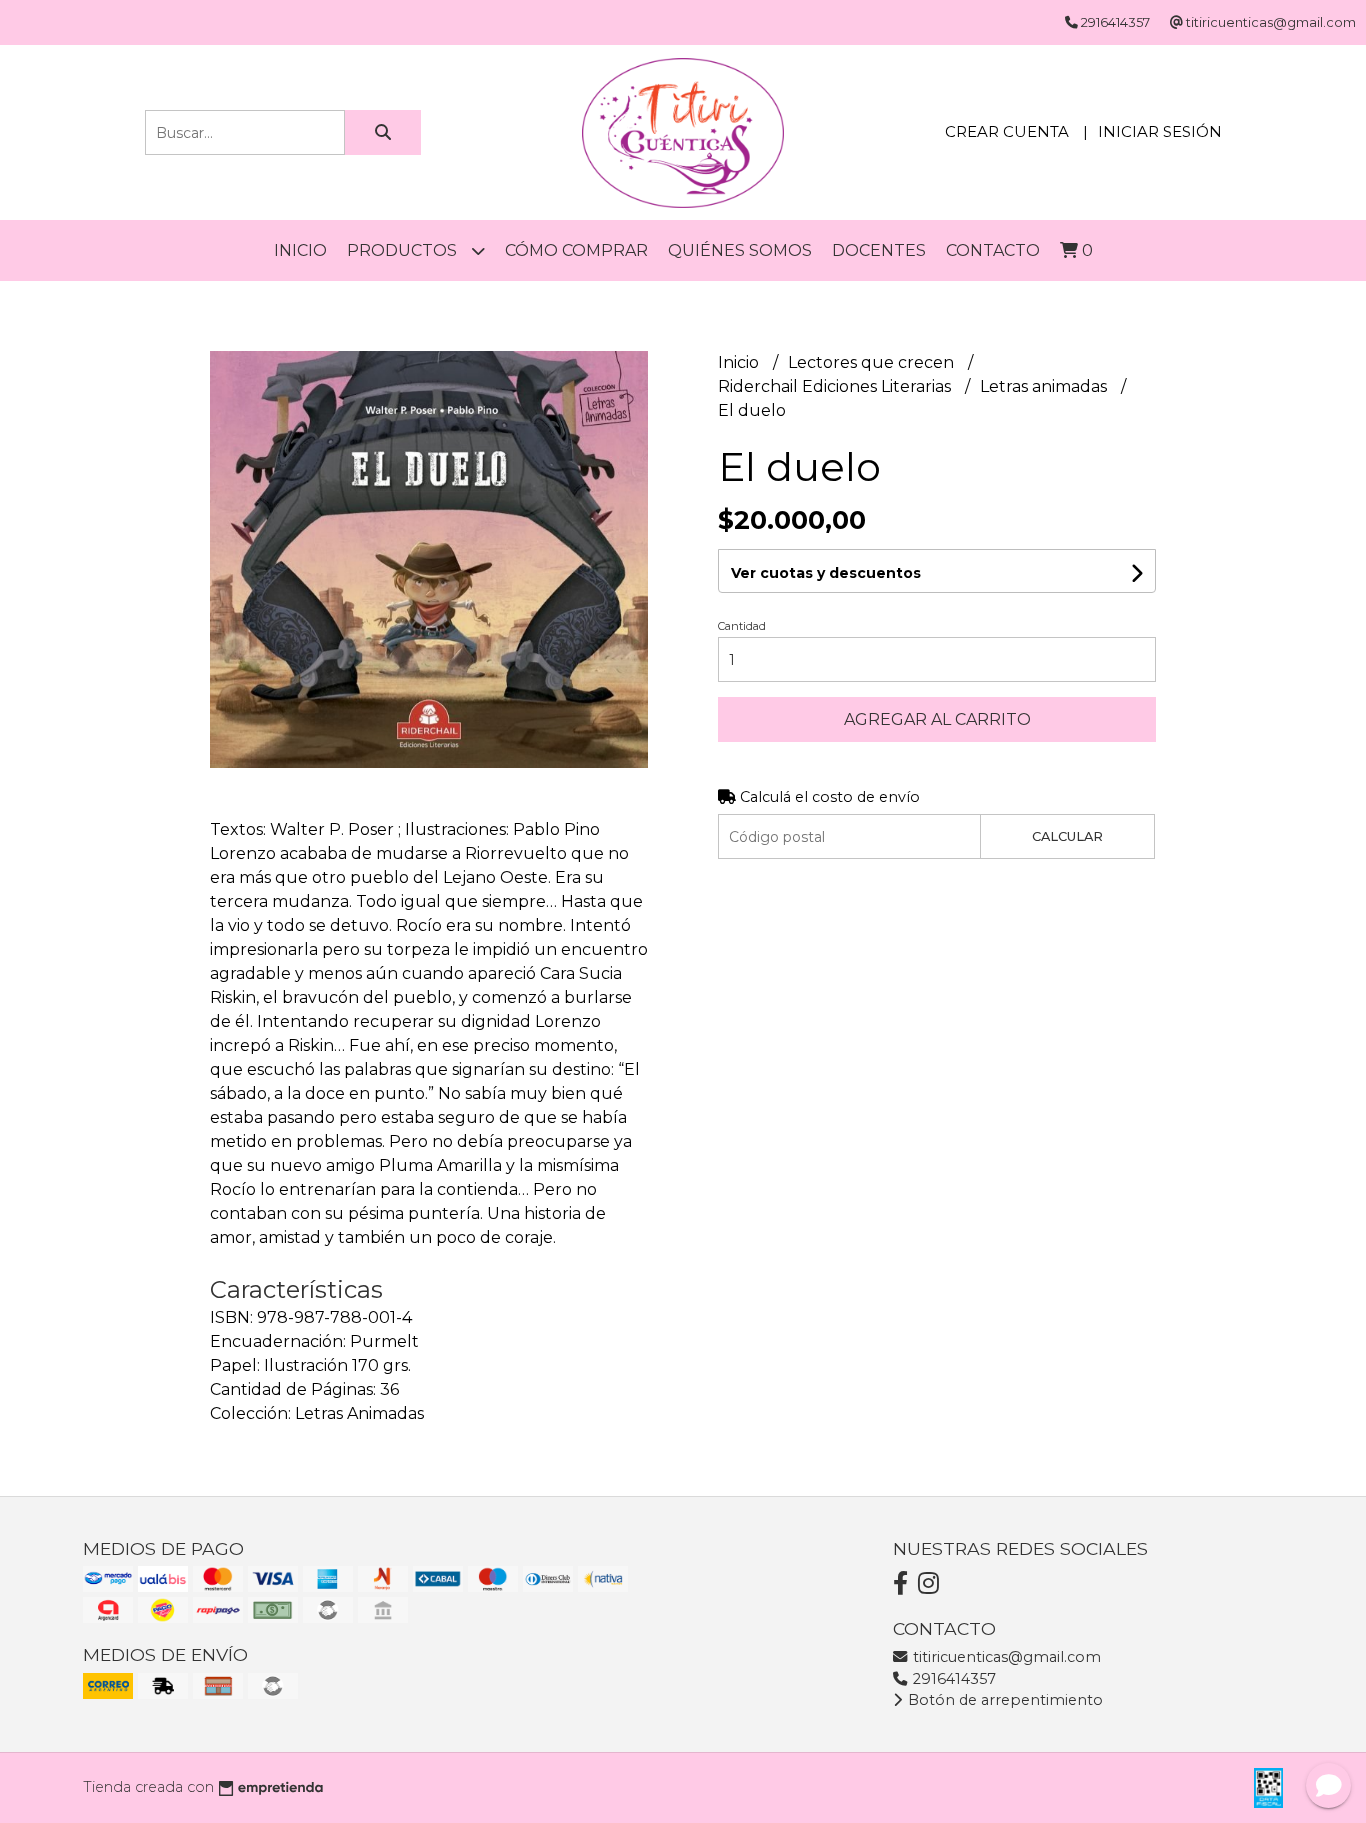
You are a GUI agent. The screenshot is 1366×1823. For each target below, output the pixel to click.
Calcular (1067, 836)
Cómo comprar (576, 250)
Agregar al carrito (937, 719)
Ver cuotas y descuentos (826, 573)
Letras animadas (1045, 386)
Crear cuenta (1007, 131)
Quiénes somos (740, 250)
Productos (404, 250)
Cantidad (742, 626)
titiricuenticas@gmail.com (1005, 1657)
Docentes (879, 250)
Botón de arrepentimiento (1003, 1700)
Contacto (993, 250)
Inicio (300, 250)
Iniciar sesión (1160, 131)
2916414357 (952, 1679)
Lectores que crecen (873, 362)
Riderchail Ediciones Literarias (836, 386)
